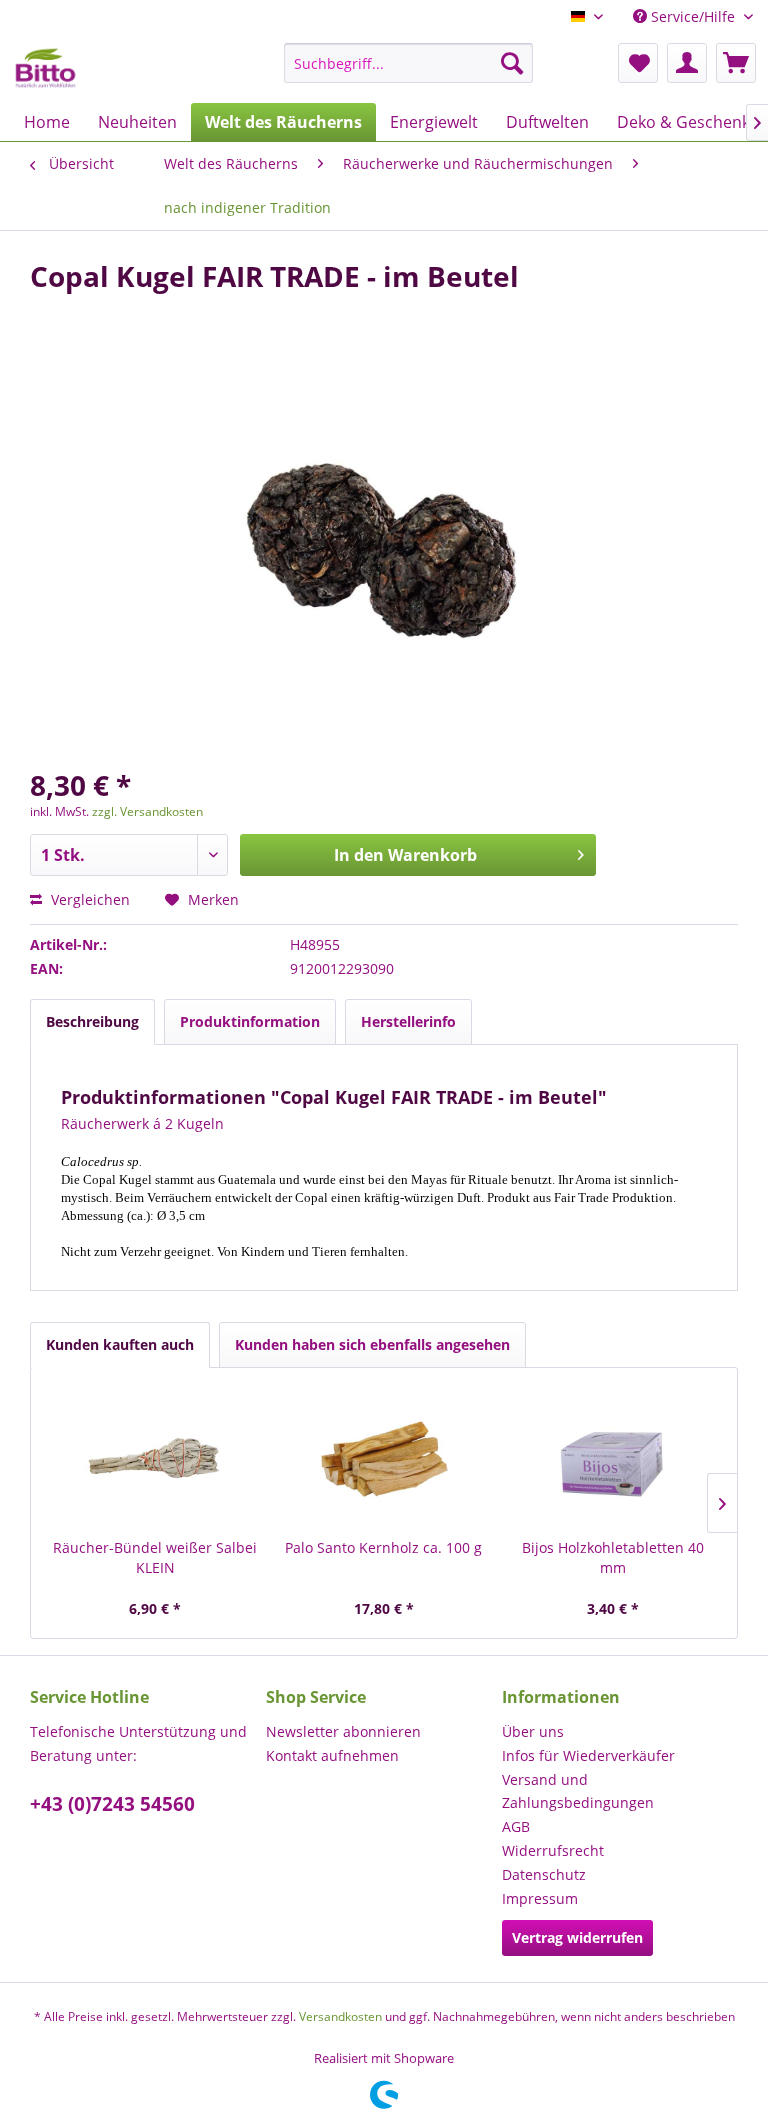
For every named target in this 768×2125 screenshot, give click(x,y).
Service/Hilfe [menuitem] (693, 16)
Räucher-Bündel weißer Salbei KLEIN (155, 1557)
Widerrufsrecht (553, 1850)
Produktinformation (250, 1021)
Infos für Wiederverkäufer (588, 1755)
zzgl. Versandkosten (147, 811)
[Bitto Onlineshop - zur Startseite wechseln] (45, 68)
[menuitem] (409, 63)
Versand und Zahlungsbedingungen (578, 1791)
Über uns (533, 1731)
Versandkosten (340, 2016)
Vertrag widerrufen (577, 1937)
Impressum (540, 1898)
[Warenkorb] (736, 63)
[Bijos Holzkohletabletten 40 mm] (612, 1458)
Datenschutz (544, 1874)
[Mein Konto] (687, 63)
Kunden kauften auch (120, 1344)
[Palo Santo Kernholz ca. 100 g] (384, 1458)
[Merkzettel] (638, 63)
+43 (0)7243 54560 (112, 1804)
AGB (516, 1826)
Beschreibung (92, 1021)
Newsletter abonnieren (343, 1731)
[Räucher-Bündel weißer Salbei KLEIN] (155, 1458)
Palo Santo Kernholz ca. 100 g (383, 1547)
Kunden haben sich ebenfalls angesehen (372, 1344)
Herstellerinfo (408, 1021)
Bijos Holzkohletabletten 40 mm (613, 1557)
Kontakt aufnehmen (332, 1755)
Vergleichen (88, 899)
